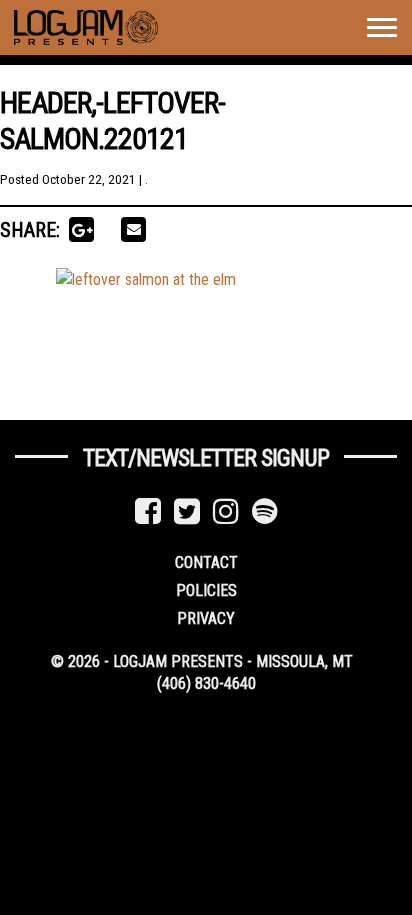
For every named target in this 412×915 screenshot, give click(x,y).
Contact (206, 562)
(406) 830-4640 (206, 683)
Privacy (206, 618)
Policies (206, 590)
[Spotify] (265, 511)
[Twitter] (187, 511)
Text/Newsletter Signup (206, 458)
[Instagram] (226, 511)
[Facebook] (148, 511)
